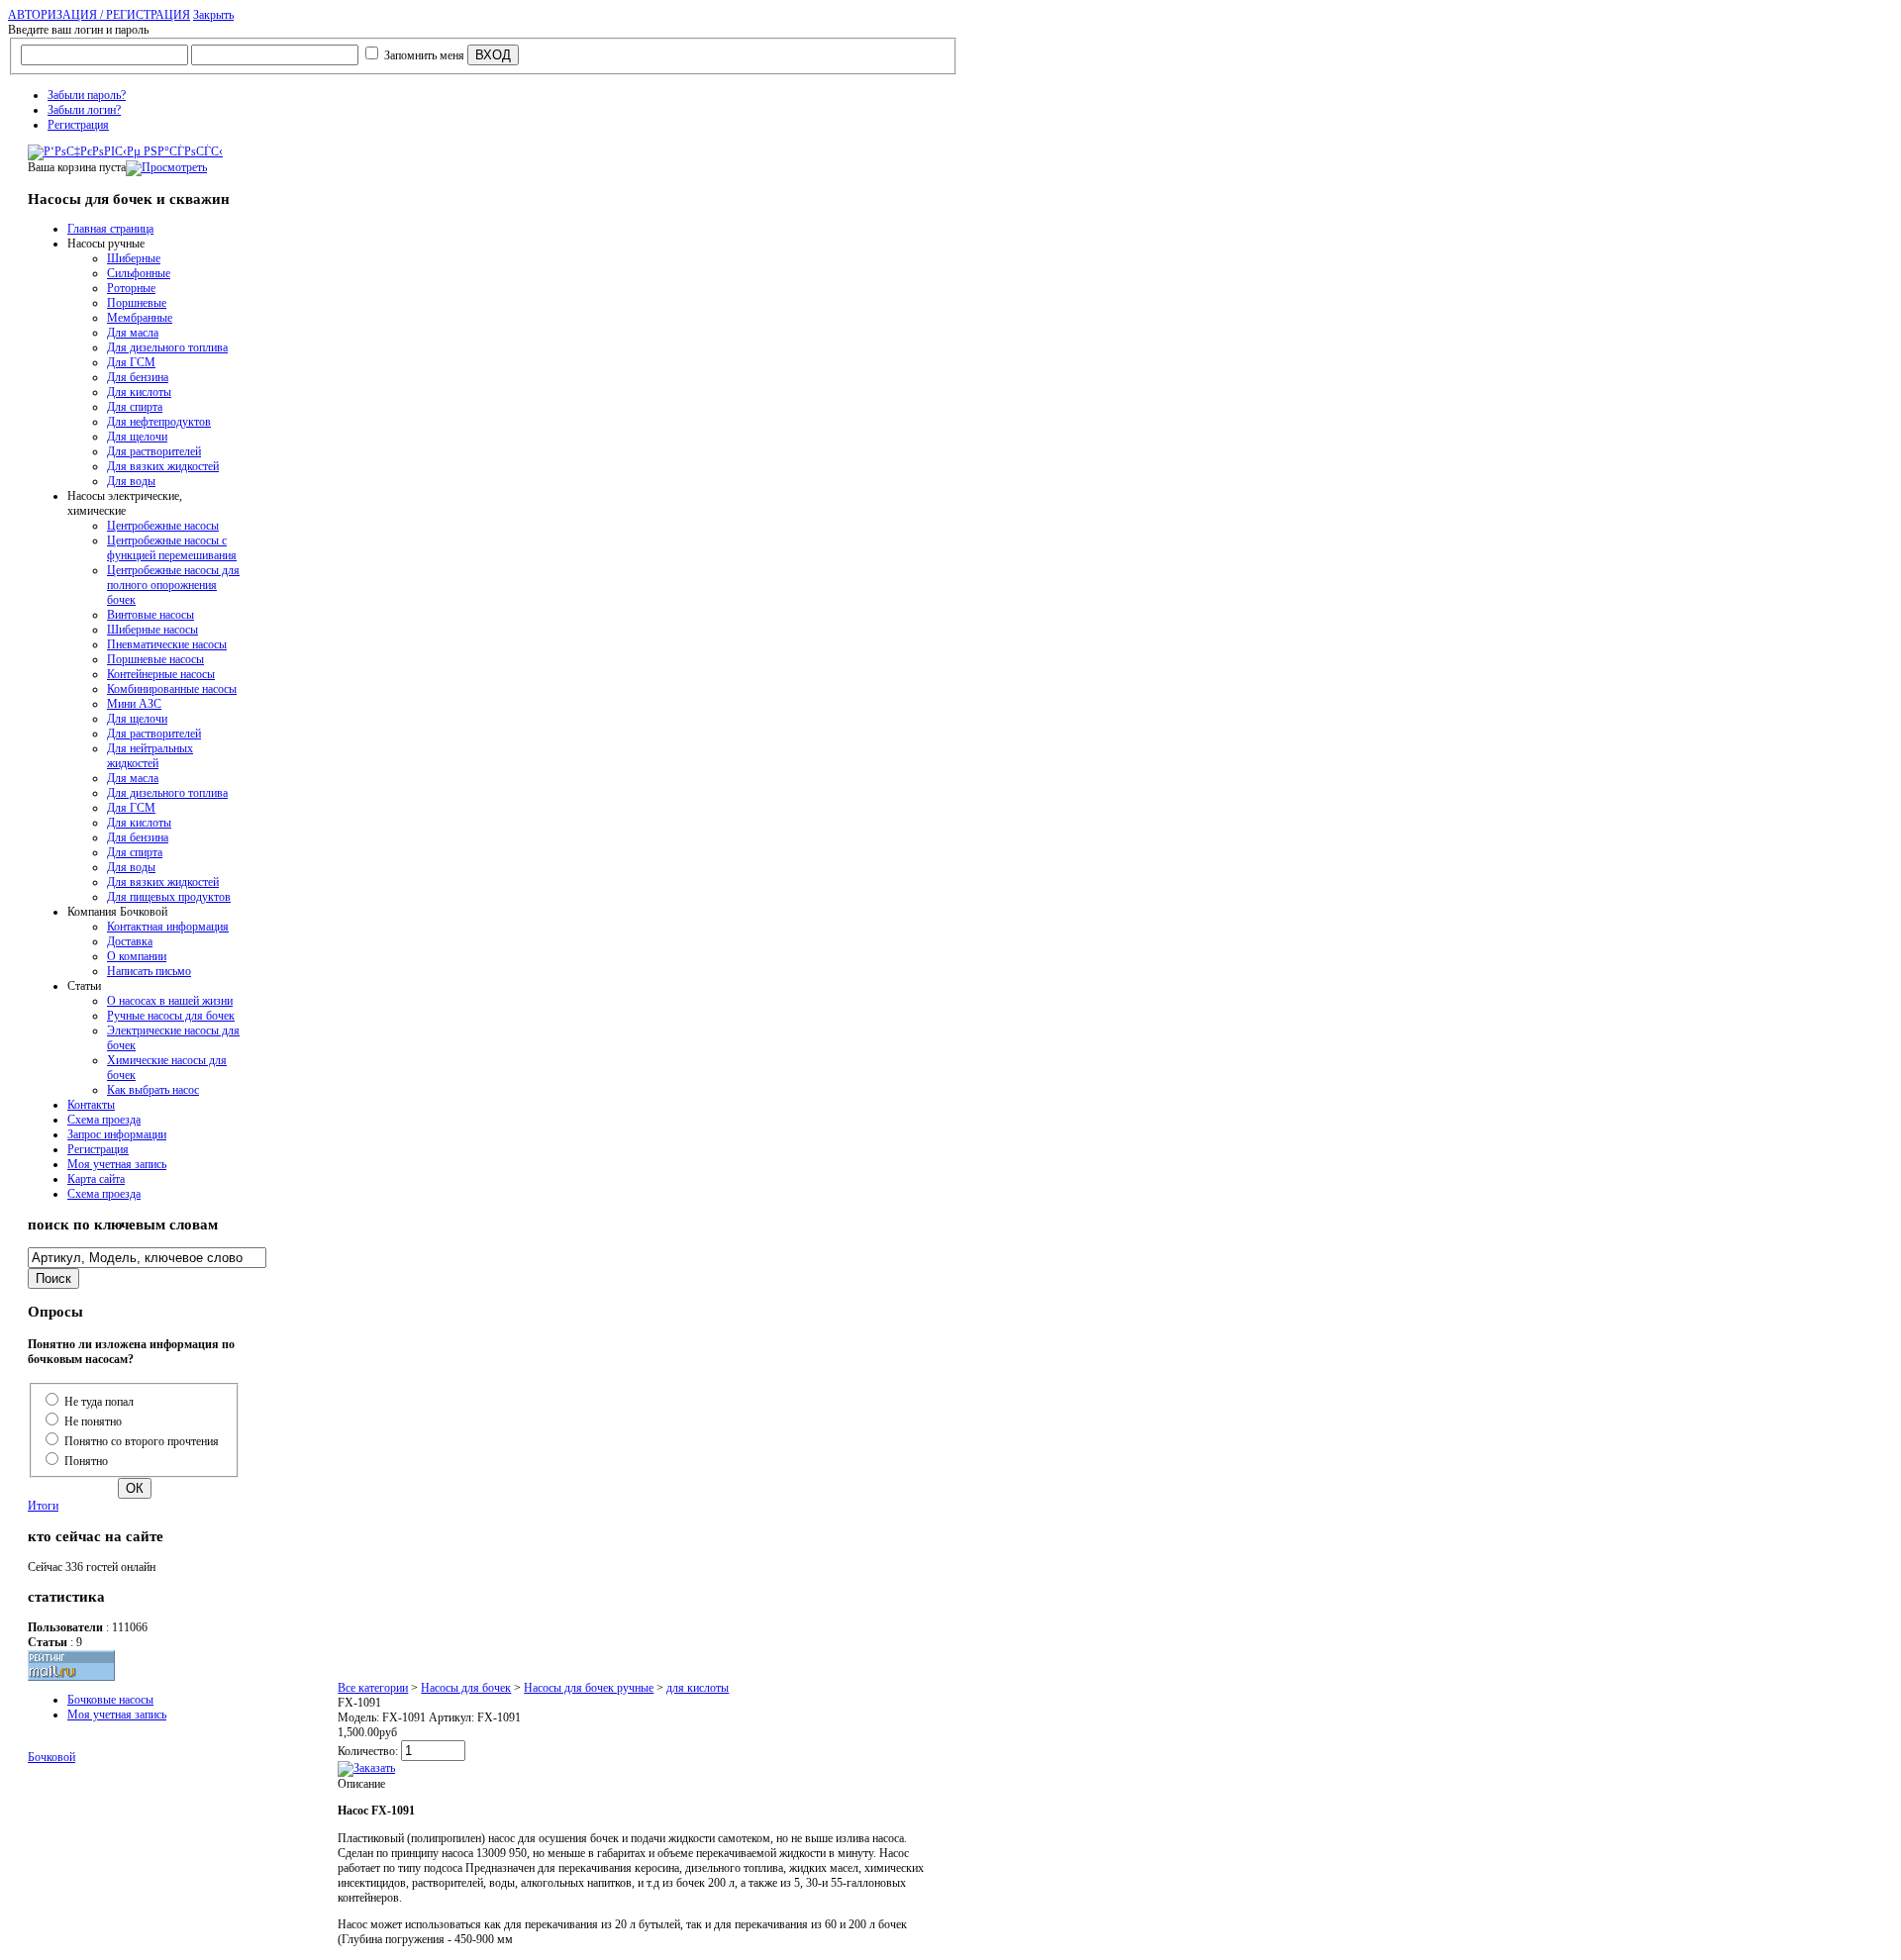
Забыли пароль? (87, 95)
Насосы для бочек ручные (589, 1688)
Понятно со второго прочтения (142, 1441)
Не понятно (93, 1421)
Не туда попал (99, 1402)
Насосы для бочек (466, 1688)
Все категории (373, 1688)
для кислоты (698, 1688)
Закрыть (213, 15)
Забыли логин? (84, 110)
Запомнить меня (424, 55)
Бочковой (51, 1757)
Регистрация (78, 125)
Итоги (43, 1506)
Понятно (86, 1461)
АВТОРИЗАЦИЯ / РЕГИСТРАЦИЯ (99, 15)
